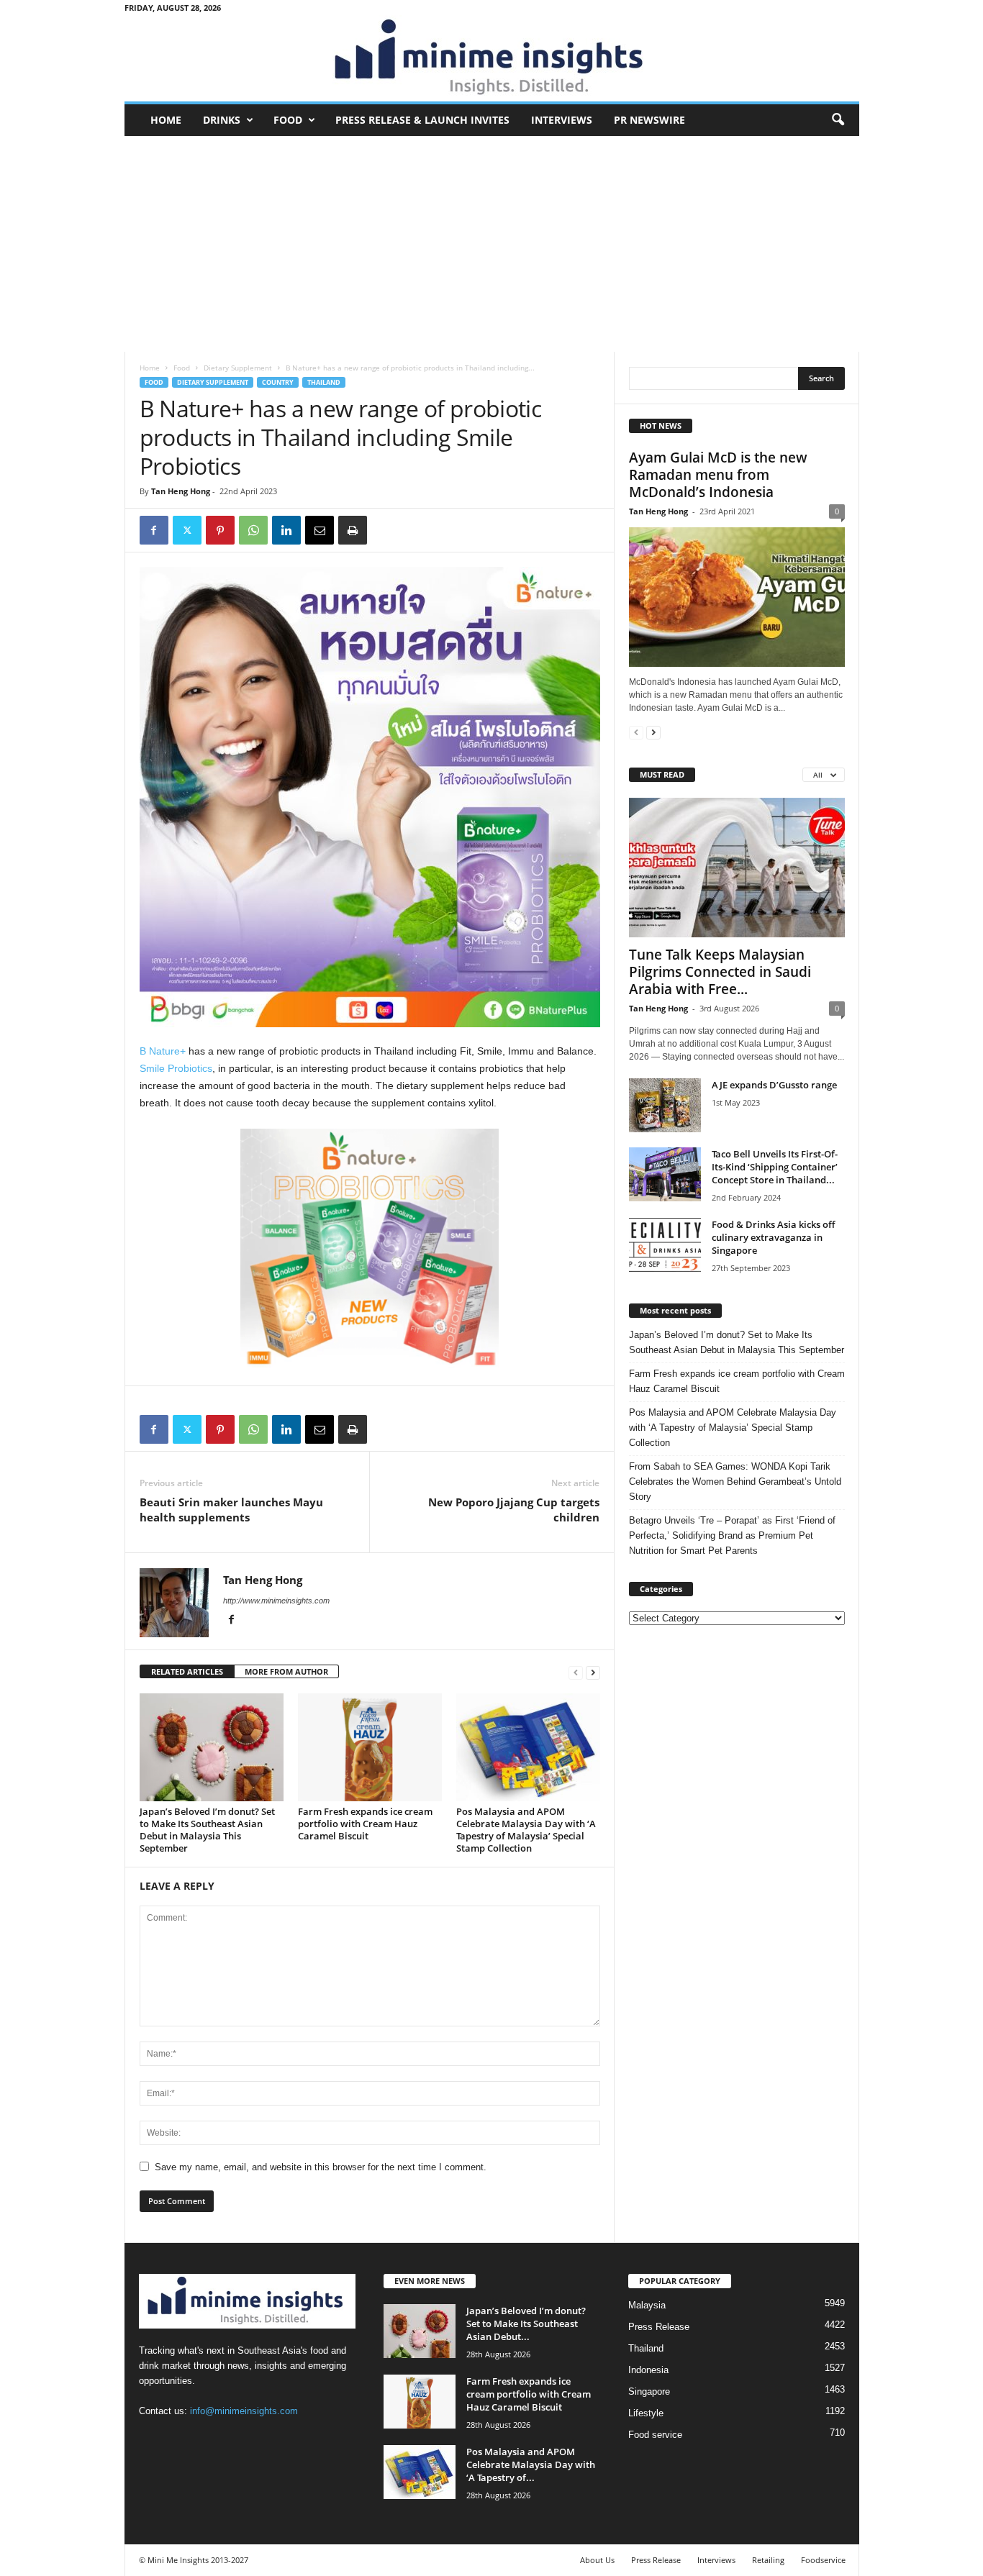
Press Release (659, 2327)
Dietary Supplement (238, 368)
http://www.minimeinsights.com (276, 1601)
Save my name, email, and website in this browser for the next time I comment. (321, 2167)
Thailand (324, 382)
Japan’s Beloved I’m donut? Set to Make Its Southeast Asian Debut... (526, 2324)
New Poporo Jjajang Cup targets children (514, 1510)
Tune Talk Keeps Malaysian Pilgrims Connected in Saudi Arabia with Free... (720, 972)
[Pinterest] (220, 530)
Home (166, 120)
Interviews (562, 120)
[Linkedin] (286, 530)
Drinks (222, 120)
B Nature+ (163, 1051)
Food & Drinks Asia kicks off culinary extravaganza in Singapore (773, 1237)
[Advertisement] (492, 244)
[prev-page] (576, 1672)
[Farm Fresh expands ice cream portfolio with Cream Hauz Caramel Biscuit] (370, 1747)
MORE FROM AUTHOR (286, 1671)
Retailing (768, 2560)
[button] (838, 120)
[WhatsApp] (253, 530)
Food (288, 120)
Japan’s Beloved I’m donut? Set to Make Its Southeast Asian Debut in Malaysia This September (207, 1830)
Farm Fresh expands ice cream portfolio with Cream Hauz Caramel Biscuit (365, 1824)
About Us (597, 2560)
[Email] (320, 530)
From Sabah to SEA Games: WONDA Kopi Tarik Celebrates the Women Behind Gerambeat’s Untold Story (735, 1482)
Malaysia (647, 2305)
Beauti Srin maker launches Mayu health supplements (231, 1510)
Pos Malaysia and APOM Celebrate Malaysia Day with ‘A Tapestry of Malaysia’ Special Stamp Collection (526, 1830)
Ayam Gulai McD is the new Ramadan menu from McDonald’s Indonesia (718, 475)
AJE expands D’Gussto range (774, 1085)
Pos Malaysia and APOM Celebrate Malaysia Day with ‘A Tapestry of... (531, 2465)
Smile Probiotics (176, 1068)
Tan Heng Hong (181, 491)
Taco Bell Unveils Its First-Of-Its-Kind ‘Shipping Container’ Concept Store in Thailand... (775, 1167)
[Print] (353, 530)
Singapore (649, 2391)
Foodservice (823, 2560)
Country (278, 382)
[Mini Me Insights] (492, 58)
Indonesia (648, 2370)
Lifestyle (646, 2413)
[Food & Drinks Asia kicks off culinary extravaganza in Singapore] (665, 1245)
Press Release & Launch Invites (422, 120)
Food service (655, 2435)
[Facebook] (154, 530)
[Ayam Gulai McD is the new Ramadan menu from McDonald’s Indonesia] (737, 597)
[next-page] (593, 1672)
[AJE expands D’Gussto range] (665, 1105)
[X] (187, 530)
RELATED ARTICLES (187, 1671)
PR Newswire (649, 120)
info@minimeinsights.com (244, 2411)
